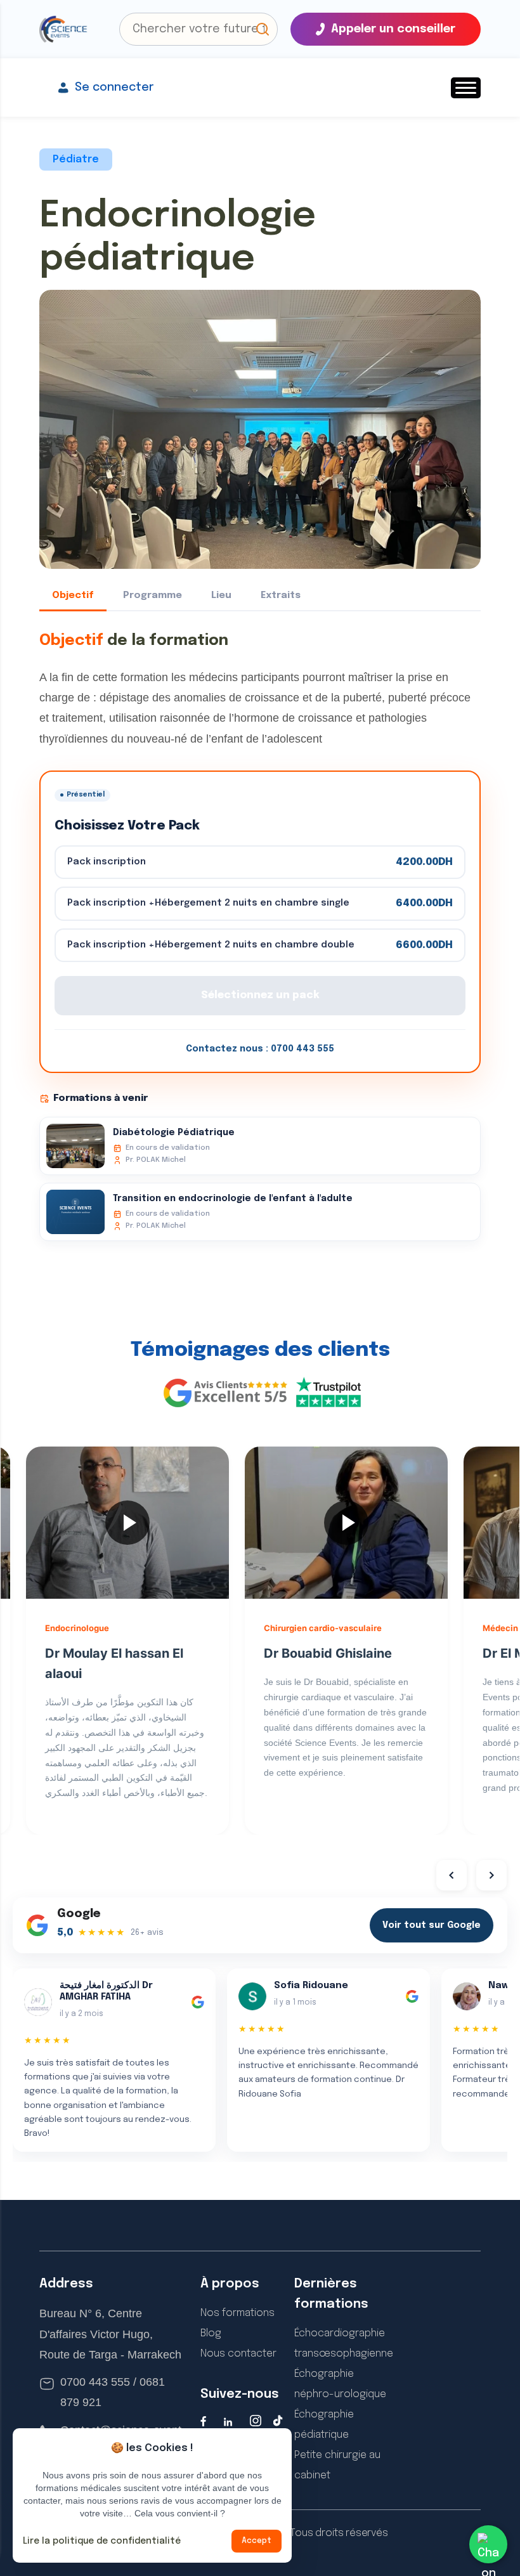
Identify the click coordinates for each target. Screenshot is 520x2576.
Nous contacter (238, 2354)
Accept (257, 2541)
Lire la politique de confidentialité (102, 2541)
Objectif (73, 595)
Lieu (221, 595)
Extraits (281, 595)
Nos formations (237, 2313)
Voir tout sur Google (432, 1925)
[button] (263, 29)
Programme (153, 595)
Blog (211, 2333)
